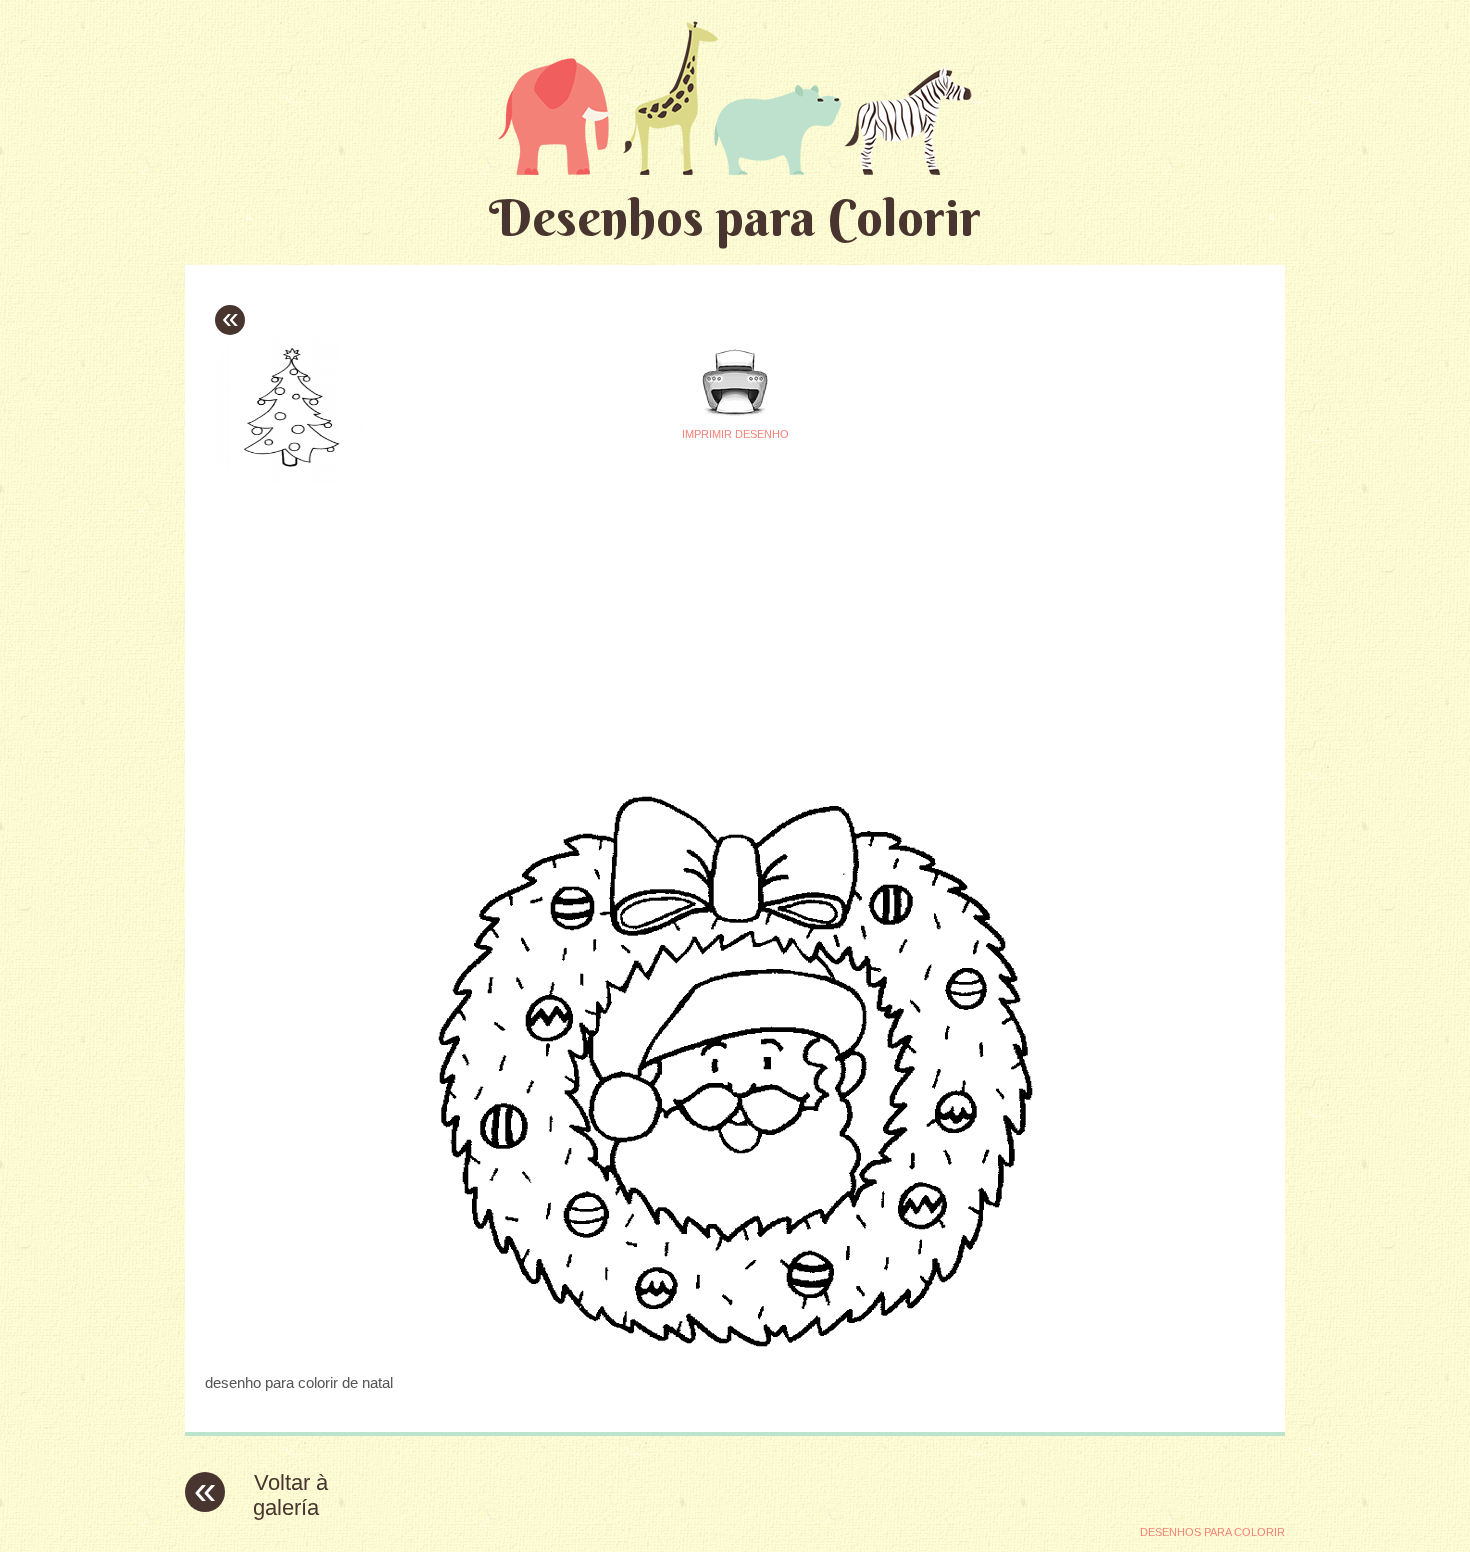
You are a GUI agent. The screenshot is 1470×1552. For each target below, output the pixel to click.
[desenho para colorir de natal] (735, 1343)
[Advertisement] (547, 631)
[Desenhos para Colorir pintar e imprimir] (735, 97)
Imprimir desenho (735, 434)
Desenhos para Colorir (735, 217)
